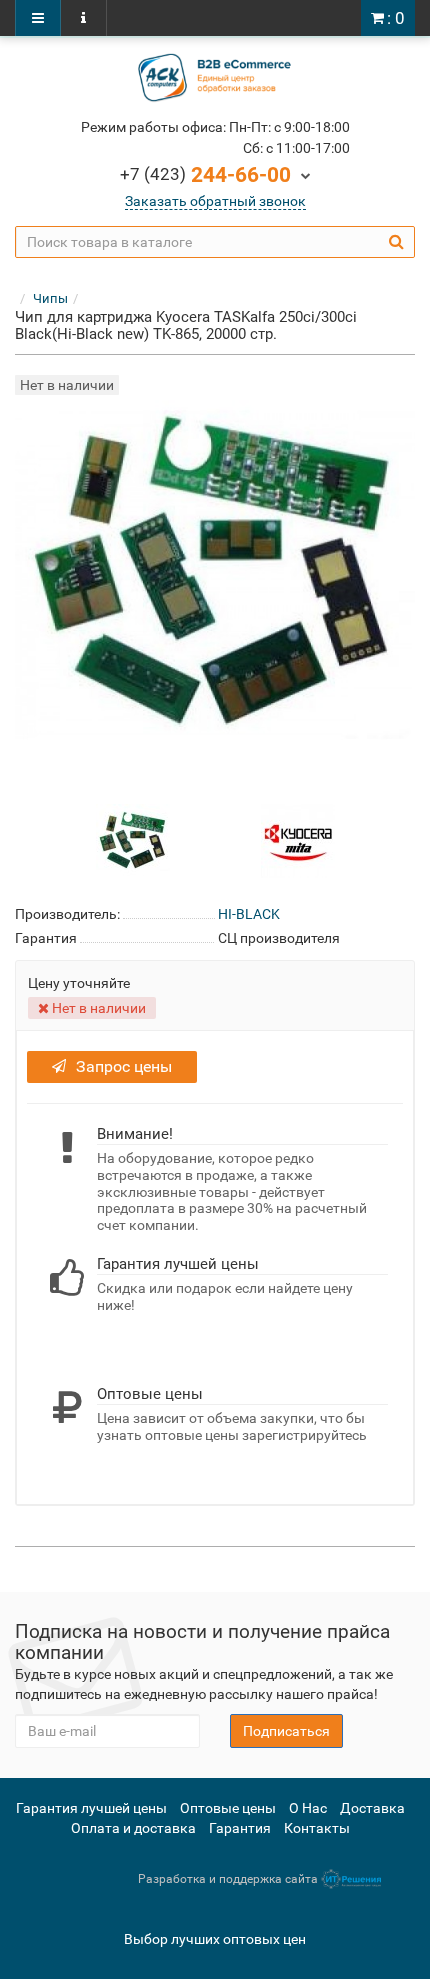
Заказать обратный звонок (215, 201)
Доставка (372, 1808)
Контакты (317, 1828)
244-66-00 (205, 175)
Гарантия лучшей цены (91, 1808)
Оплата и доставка (133, 1828)
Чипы (50, 298)
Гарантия (240, 1828)
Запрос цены (124, 1066)
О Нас (308, 1808)
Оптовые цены (228, 1808)
